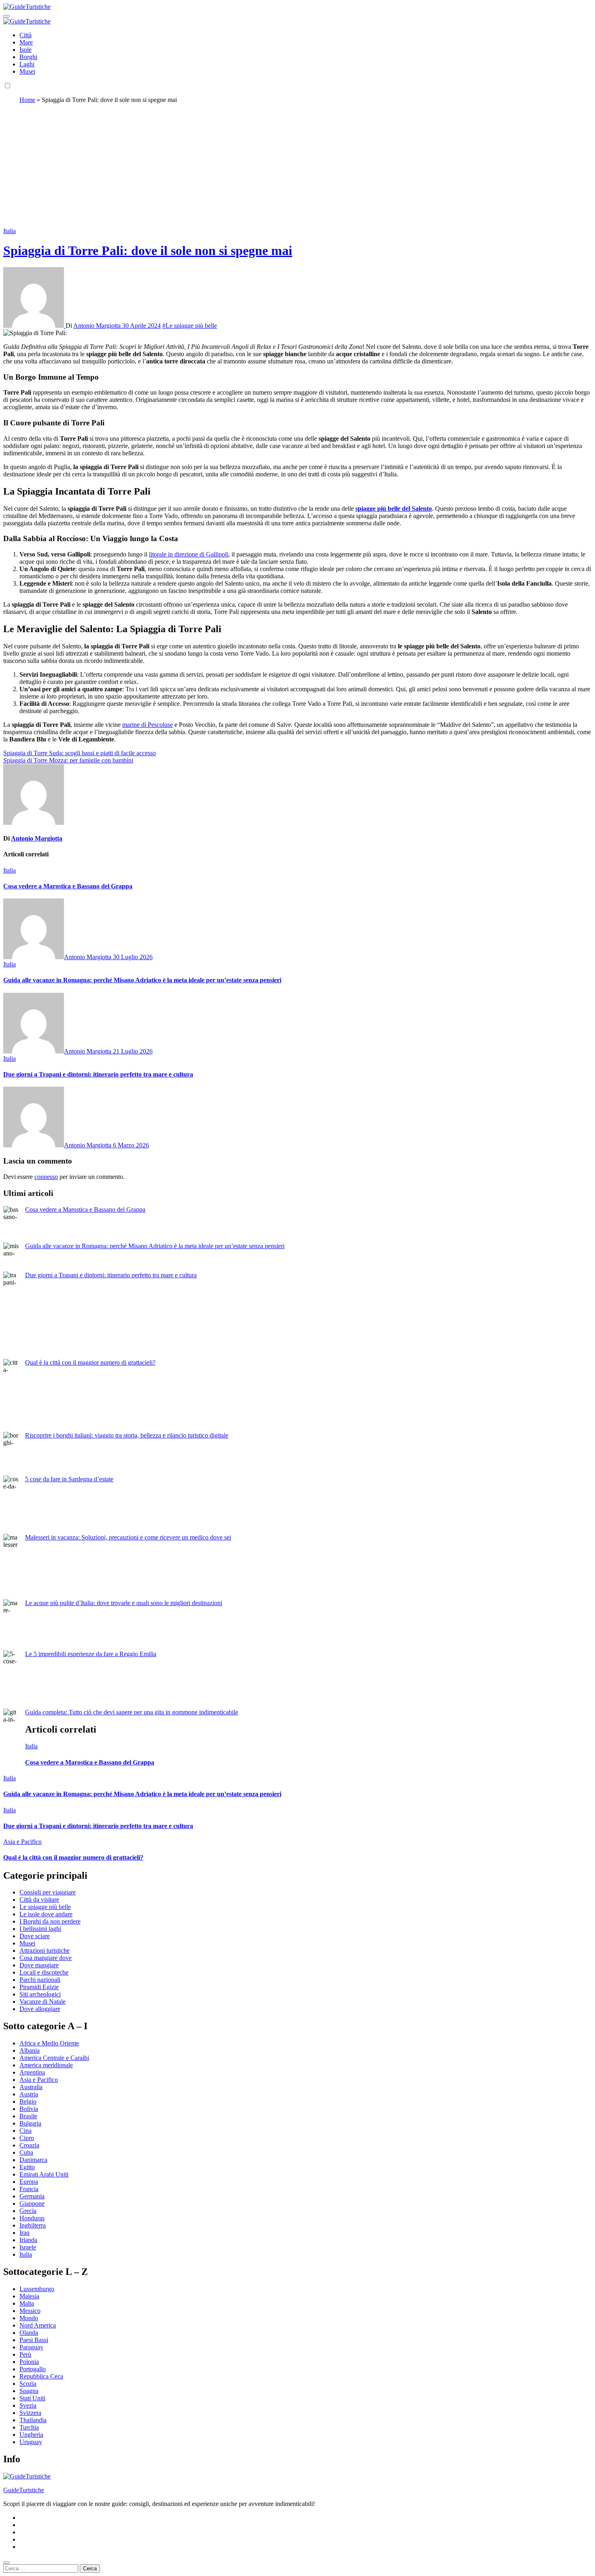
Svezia (28, 2405)
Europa (29, 2182)
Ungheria (31, 2435)
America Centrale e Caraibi (54, 2058)
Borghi (28, 57)
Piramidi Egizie (39, 1987)
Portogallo (33, 2369)
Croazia (29, 2145)
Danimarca (33, 2160)
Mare (26, 42)
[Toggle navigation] (6, 16)
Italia (10, 231)
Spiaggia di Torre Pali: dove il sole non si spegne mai (148, 251)
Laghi (27, 64)
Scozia (28, 2384)
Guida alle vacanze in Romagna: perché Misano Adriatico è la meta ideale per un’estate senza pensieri (142, 980)
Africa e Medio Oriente (49, 2043)
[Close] (6, 2563)
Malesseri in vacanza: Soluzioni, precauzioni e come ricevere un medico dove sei (128, 1537)
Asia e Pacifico (22, 1842)
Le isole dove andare (46, 1914)
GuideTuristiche (24, 2490)
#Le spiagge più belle (190, 326)
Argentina (32, 2072)
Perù (25, 2354)
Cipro (27, 2138)
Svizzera (30, 2413)
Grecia (28, 2211)
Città (25, 35)
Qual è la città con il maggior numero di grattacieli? (90, 1362)
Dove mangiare (39, 1965)
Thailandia (33, 2420)
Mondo (29, 2318)
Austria (29, 2094)
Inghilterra (33, 2225)
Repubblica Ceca (41, 2376)
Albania (30, 2050)
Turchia (29, 2427)
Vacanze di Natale (42, 2002)
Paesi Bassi (34, 2340)
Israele (28, 2247)
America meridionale (46, 2065)
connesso (46, 1177)
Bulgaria (30, 2123)
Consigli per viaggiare (48, 1892)
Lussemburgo (37, 2289)
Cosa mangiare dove (46, 1958)
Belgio (28, 2101)
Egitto (27, 2167)
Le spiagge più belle (45, 1907)
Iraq (24, 2233)
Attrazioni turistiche (45, 1951)
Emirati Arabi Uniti (44, 2174)
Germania (32, 2196)
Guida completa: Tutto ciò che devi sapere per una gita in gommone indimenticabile (132, 1712)
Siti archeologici (40, 1994)
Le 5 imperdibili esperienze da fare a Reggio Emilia (91, 1654)
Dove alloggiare (40, 2009)
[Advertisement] (297, 167)
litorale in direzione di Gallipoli (189, 554)
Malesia (29, 2296)
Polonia (29, 2362)
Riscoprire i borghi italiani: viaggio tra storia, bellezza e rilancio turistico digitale (127, 1435)
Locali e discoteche (44, 1972)
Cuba (26, 2152)
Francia (29, 2189)
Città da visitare (39, 1900)
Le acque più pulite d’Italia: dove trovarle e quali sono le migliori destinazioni (124, 1603)
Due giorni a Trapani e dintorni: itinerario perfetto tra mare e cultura (98, 1074)
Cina (25, 2131)
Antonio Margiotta (98, 326)
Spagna (29, 2391)
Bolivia (29, 2109)
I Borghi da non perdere (50, 1921)
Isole (25, 50)
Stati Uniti (32, 2398)
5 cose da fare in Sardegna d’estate (69, 1479)
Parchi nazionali (40, 1980)
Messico (30, 2311)
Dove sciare (35, 1936)
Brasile (28, 2116)
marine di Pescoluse (148, 725)
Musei (27, 71)
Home (27, 100)
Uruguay (31, 2442)
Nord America (38, 2325)
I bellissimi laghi (40, 1929)
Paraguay (31, 2347)
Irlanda (28, 2240)
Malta (27, 2303)
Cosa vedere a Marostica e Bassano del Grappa (68, 886)
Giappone (32, 2203)
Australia (31, 2087)
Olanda (29, 2333)
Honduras (32, 2218)
